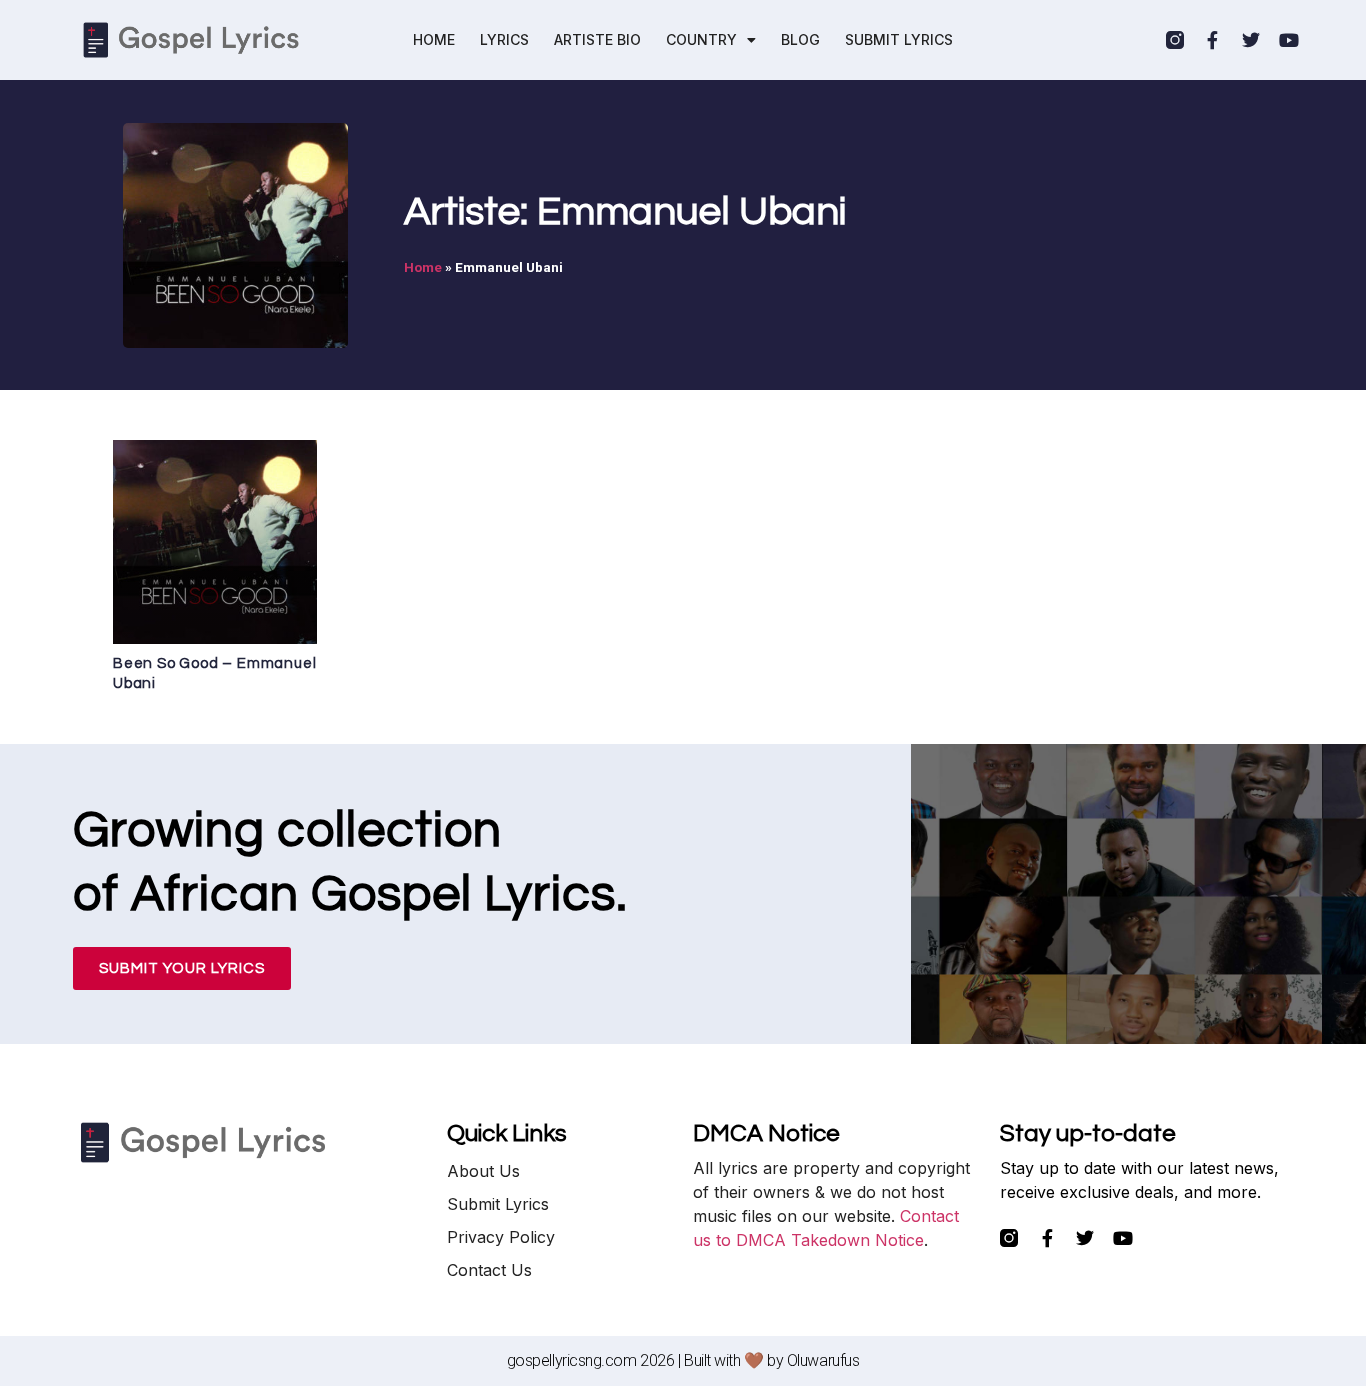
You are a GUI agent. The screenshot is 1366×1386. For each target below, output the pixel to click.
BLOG (800, 39)
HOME (434, 39)
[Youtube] (1289, 40)
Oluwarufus (823, 1360)
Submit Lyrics (498, 1204)
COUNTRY (701, 39)
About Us (483, 1171)
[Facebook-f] (1213, 40)
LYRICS (504, 39)
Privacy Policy (501, 1237)
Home (423, 267)
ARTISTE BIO (597, 39)
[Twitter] (1251, 40)
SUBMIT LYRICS (899, 39)
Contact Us (489, 1270)
